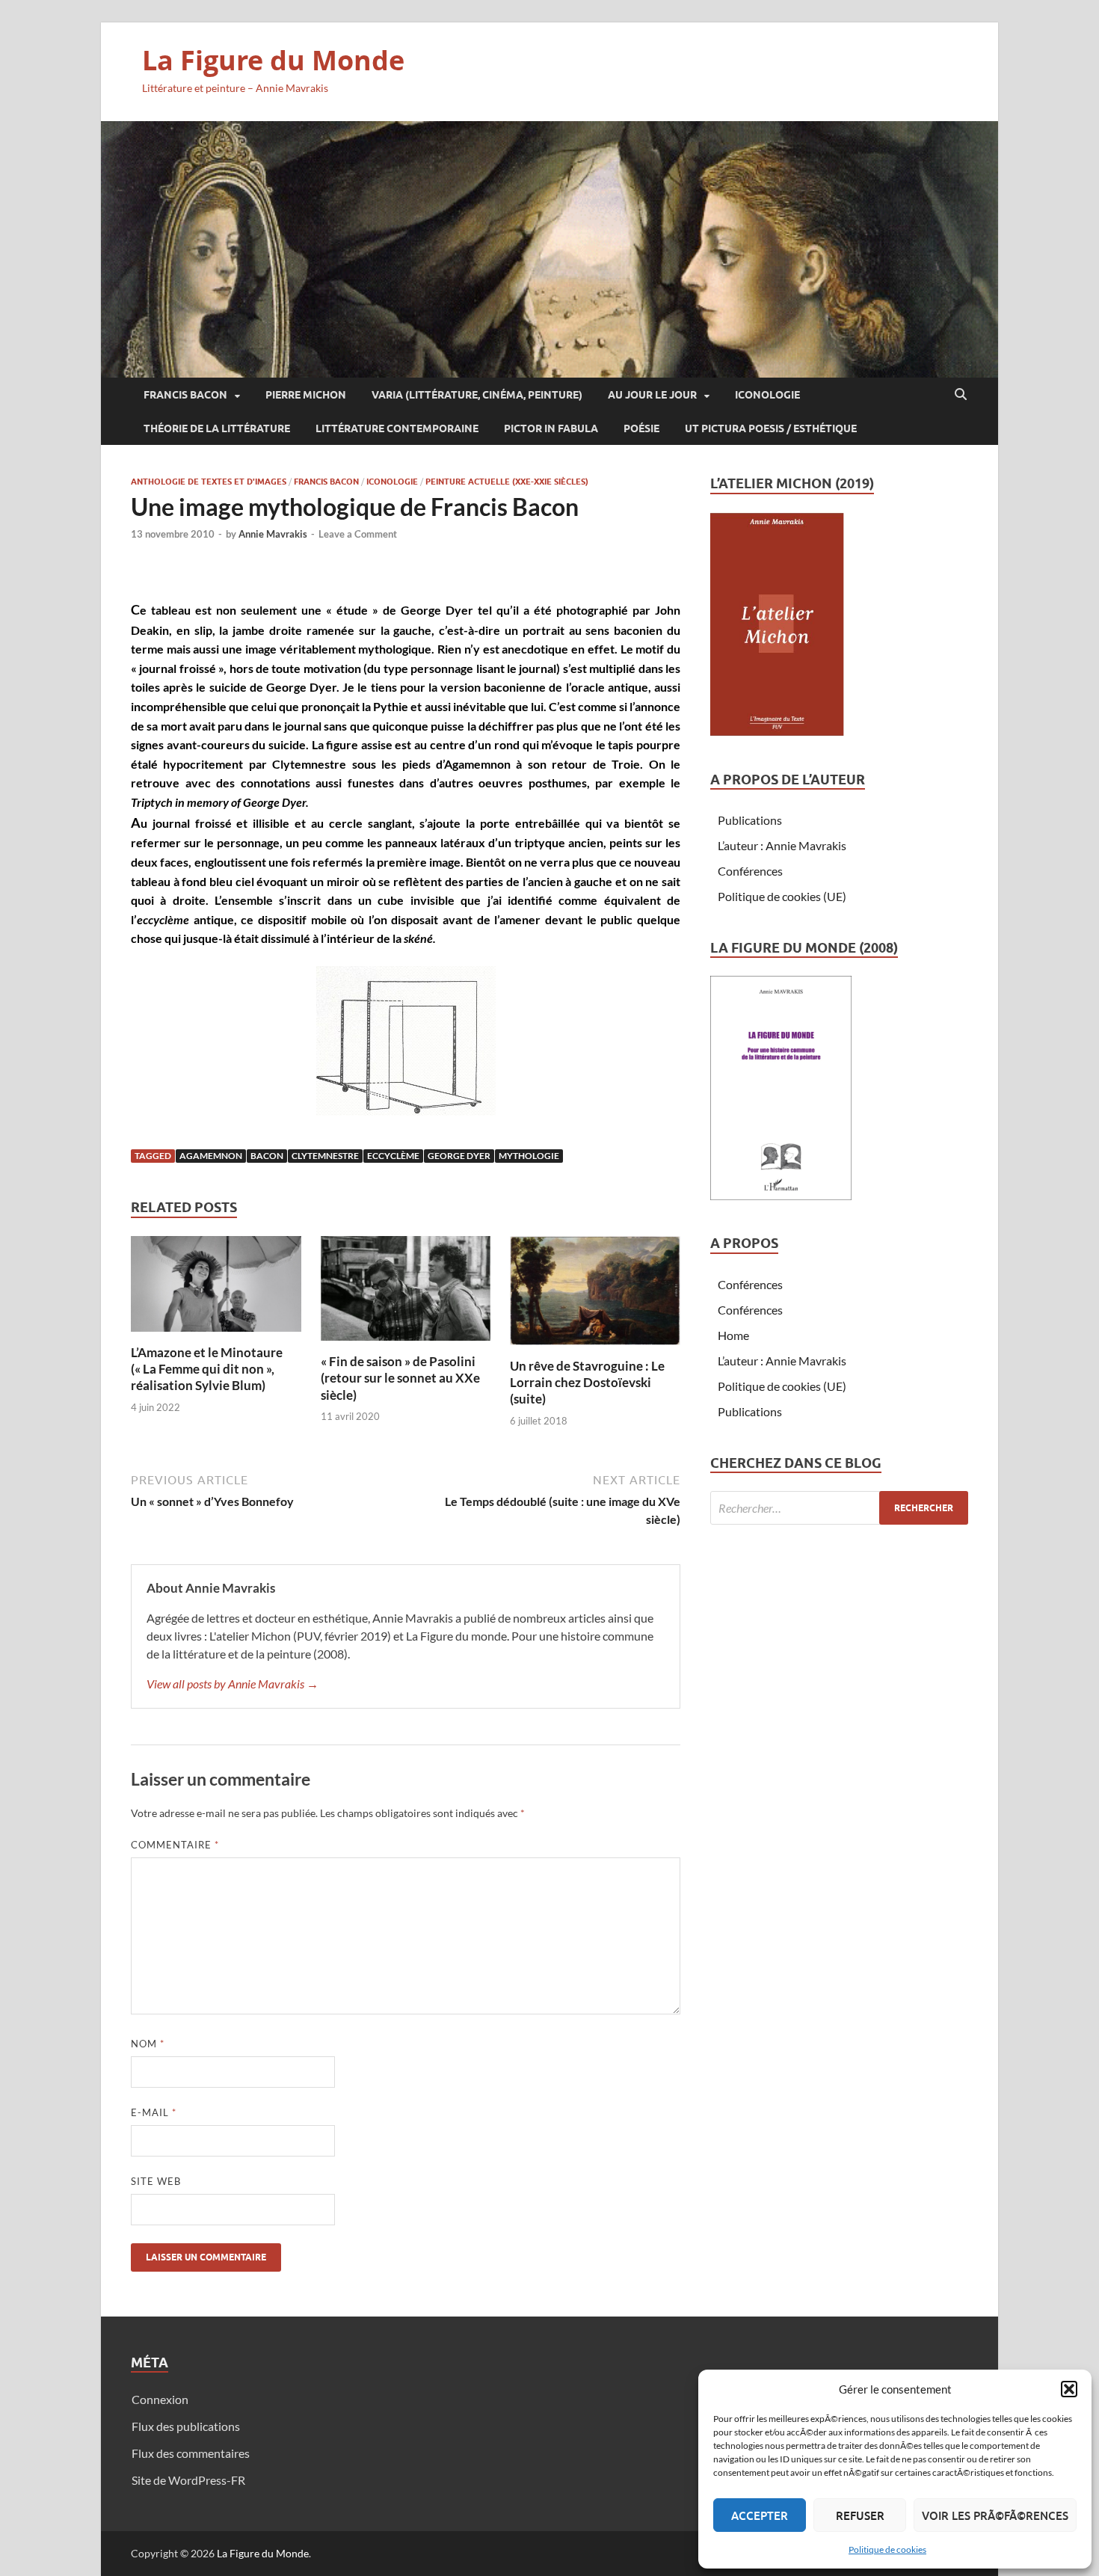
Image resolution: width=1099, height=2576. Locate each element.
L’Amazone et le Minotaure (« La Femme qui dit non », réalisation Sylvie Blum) (207, 1369)
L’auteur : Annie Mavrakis (782, 845)
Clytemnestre (325, 1156)
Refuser (860, 2515)
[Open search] (961, 395)
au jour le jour (652, 395)
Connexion (160, 2399)
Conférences (750, 871)
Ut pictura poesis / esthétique (771, 428)
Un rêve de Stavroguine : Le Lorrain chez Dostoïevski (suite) (587, 1382)
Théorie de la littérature (217, 428)
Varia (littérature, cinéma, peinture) (477, 395)
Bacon (267, 1156)
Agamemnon (211, 1156)
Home (733, 1335)
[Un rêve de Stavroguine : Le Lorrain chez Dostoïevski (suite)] (595, 1295)
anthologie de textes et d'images (209, 482)
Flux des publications (186, 2426)
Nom (148, 2044)
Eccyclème (393, 1156)
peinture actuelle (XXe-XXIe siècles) (507, 482)
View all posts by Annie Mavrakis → (233, 1684)
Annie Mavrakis (273, 534)
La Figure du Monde (273, 60)
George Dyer (459, 1156)
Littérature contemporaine (397, 428)
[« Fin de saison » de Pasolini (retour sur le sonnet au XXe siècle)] (406, 1293)
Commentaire (175, 1845)
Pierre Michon (306, 395)
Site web (156, 2181)
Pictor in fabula (551, 428)
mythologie (529, 1156)
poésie (641, 428)
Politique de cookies (887, 2549)
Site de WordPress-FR (188, 2480)
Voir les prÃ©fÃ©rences (995, 2515)
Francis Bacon (185, 395)
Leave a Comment (358, 534)
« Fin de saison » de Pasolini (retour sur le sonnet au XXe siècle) (400, 1378)
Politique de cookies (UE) (782, 896)
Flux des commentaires (191, 2453)
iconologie (767, 395)
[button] (1069, 2389)
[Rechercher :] (839, 1508)
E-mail (154, 2112)
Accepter (760, 2515)
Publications (750, 820)
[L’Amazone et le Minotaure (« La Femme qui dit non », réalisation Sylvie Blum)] (216, 1288)
